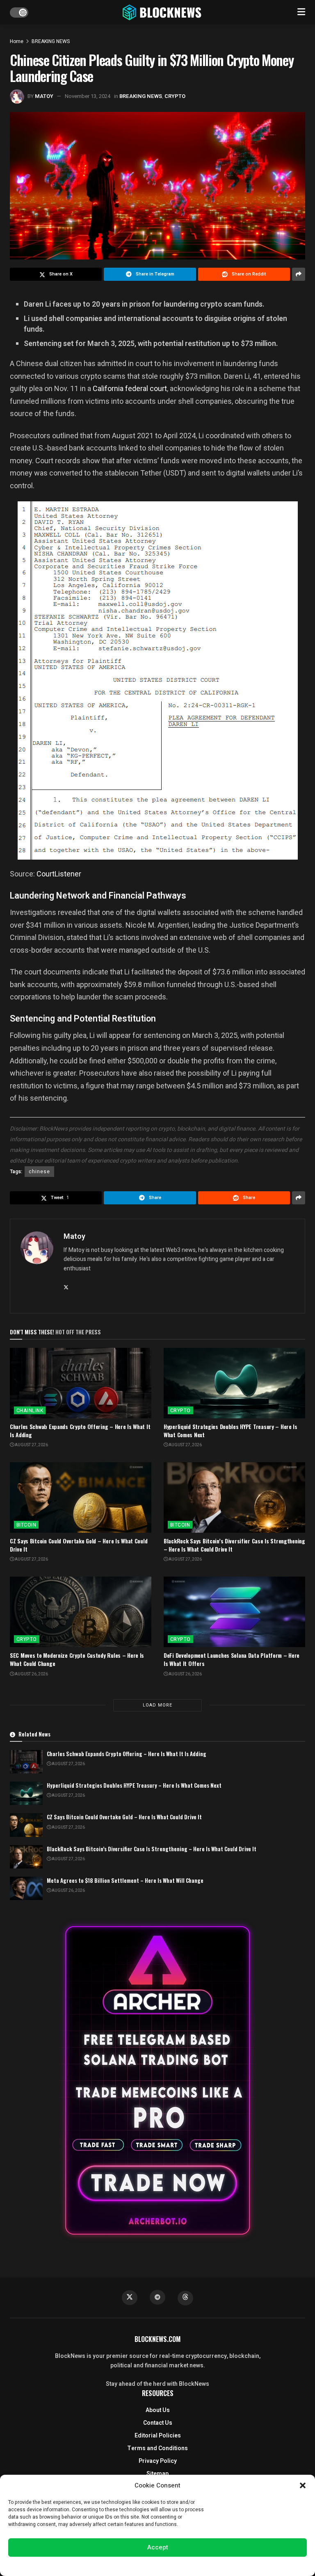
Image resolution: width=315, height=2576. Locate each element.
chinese (39, 1172)
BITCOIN (26, 1525)
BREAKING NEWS (51, 41)
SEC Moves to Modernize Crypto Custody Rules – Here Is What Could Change (77, 1659)
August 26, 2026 (31, 1674)
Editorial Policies (158, 2436)
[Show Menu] (301, 12)
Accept (158, 2547)
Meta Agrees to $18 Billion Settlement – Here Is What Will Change (125, 1880)
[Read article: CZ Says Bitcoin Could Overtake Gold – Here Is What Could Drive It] (81, 1498)
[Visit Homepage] (163, 12)
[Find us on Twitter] (130, 2298)
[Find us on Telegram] (157, 2297)
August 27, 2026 (31, 1445)
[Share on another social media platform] (299, 274)
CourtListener (59, 874)
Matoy (44, 96)
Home (17, 41)
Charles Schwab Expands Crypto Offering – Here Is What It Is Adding (80, 1430)
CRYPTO (175, 96)
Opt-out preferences (133, 2565)
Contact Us (158, 2423)
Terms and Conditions (157, 2448)
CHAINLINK (30, 1411)
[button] (303, 2485)
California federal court (130, 388)
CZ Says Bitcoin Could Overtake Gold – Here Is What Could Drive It (79, 1545)
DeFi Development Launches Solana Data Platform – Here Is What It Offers (232, 1659)
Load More (157, 1705)
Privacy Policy (158, 2461)
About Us (158, 2410)
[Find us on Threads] (185, 2298)
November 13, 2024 (88, 96)
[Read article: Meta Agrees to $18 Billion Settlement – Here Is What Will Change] (26, 1888)
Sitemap (157, 2474)
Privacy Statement (181, 2565)
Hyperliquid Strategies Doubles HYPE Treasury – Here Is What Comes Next (231, 1430)
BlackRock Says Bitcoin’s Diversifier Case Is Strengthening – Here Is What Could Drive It (234, 1545)
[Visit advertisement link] (157, 2080)
